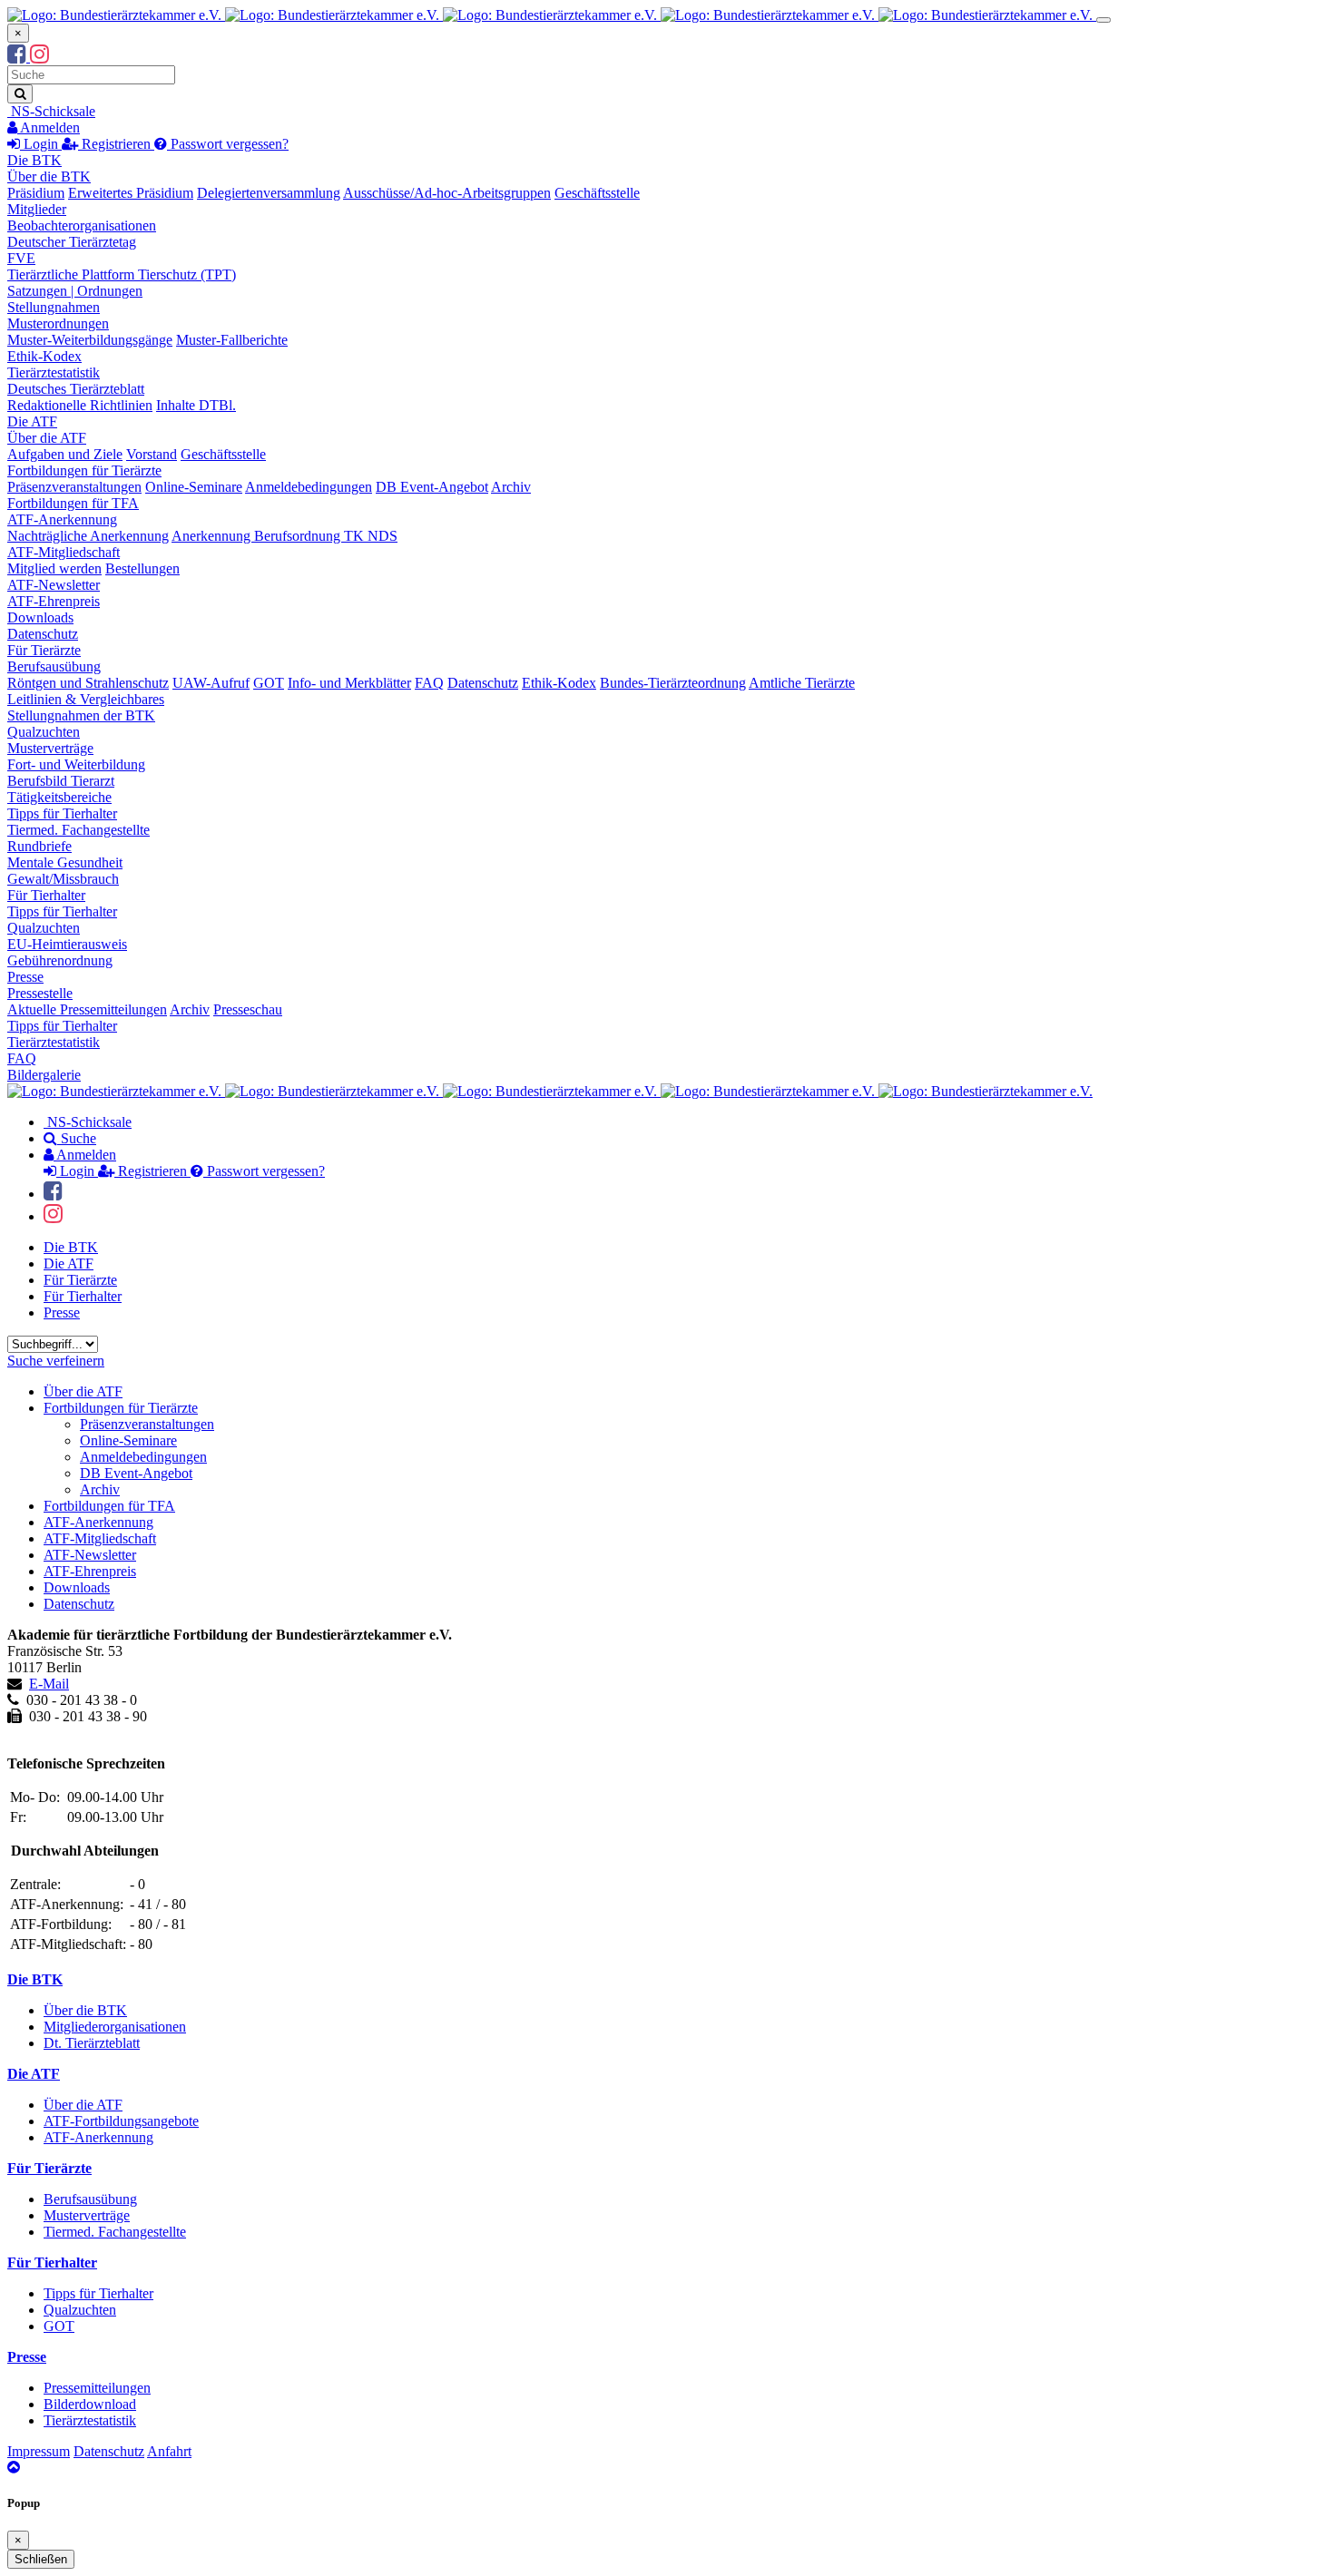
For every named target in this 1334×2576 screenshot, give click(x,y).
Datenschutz (43, 634)
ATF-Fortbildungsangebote (121, 2121)
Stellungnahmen (54, 307)
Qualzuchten (44, 732)
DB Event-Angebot (432, 487)
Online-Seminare (194, 487)
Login (41, 144)
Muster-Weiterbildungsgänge (90, 340)
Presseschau (248, 1009)
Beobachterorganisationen (82, 225)
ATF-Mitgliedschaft (64, 552)
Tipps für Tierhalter (62, 813)
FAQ (429, 683)
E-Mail (49, 1684)
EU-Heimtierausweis (67, 944)
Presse (25, 977)
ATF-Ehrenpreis (54, 601)
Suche (77, 1138)
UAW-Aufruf (211, 683)
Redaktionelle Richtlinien (80, 405)
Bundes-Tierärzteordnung (673, 683)
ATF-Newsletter (54, 585)
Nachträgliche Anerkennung (88, 536)
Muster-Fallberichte (232, 340)
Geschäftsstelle (597, 193)
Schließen (41, 2559)
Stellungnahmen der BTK (81, 715)
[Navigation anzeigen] (1103, 20)
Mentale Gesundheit (65, 862)
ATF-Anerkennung (62, 519)
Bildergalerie (44, 1075)
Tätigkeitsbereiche (59, 797)
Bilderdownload (90, 2404)
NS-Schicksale (51, 111)
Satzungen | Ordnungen (75, 291)
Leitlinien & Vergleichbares (86, 699)
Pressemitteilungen (97, 2388)
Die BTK (34, 160)
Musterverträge (50, 748)
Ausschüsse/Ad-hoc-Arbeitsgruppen (447, 193)
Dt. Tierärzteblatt (92, 2043)
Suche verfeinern (56, 1361)
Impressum (39, 2451)
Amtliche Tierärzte (802, 683)
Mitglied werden (54, 568)
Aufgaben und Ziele (65, 454)
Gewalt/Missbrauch (63, 879)
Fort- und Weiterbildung (76, 764)
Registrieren (116, 144)
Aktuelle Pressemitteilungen (87, 1009)
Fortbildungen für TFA (73, 503)
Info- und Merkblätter (349, 683)
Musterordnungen (58, 323)
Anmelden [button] (49, 127)
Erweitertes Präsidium (131, 193)
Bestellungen (142, 568)
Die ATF (32, 421)
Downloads (40, 617)
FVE (21, 258)
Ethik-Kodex (44, 356)
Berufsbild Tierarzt (61, 781)
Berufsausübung (54, 666)
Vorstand (152, 454)
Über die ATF (47, 438)
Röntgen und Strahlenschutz (88, 683)
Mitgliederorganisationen (115, 2027)
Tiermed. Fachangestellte (78, 830)
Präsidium (36, 193)
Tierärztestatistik (54, 372)
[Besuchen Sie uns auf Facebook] (19, 57)
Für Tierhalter (46, 895)
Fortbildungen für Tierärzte (84, 470)
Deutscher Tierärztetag (72, 242)
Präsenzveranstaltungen (74, 487)
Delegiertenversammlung (269, 193)
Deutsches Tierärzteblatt (76, 389)
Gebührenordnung (60, 960)
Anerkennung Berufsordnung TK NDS (284, 536)
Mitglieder (37, 209)
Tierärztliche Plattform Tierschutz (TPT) (122, 274)
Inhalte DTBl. (196, 405)
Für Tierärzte (44, 650)
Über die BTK (49, 176)
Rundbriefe (39, 846)
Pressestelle (40, 993)
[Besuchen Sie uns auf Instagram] (39, 57)
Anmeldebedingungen (309, 487)
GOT (269, 683)
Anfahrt (169, 2451)
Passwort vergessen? (228, 144)
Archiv (511, 487)
